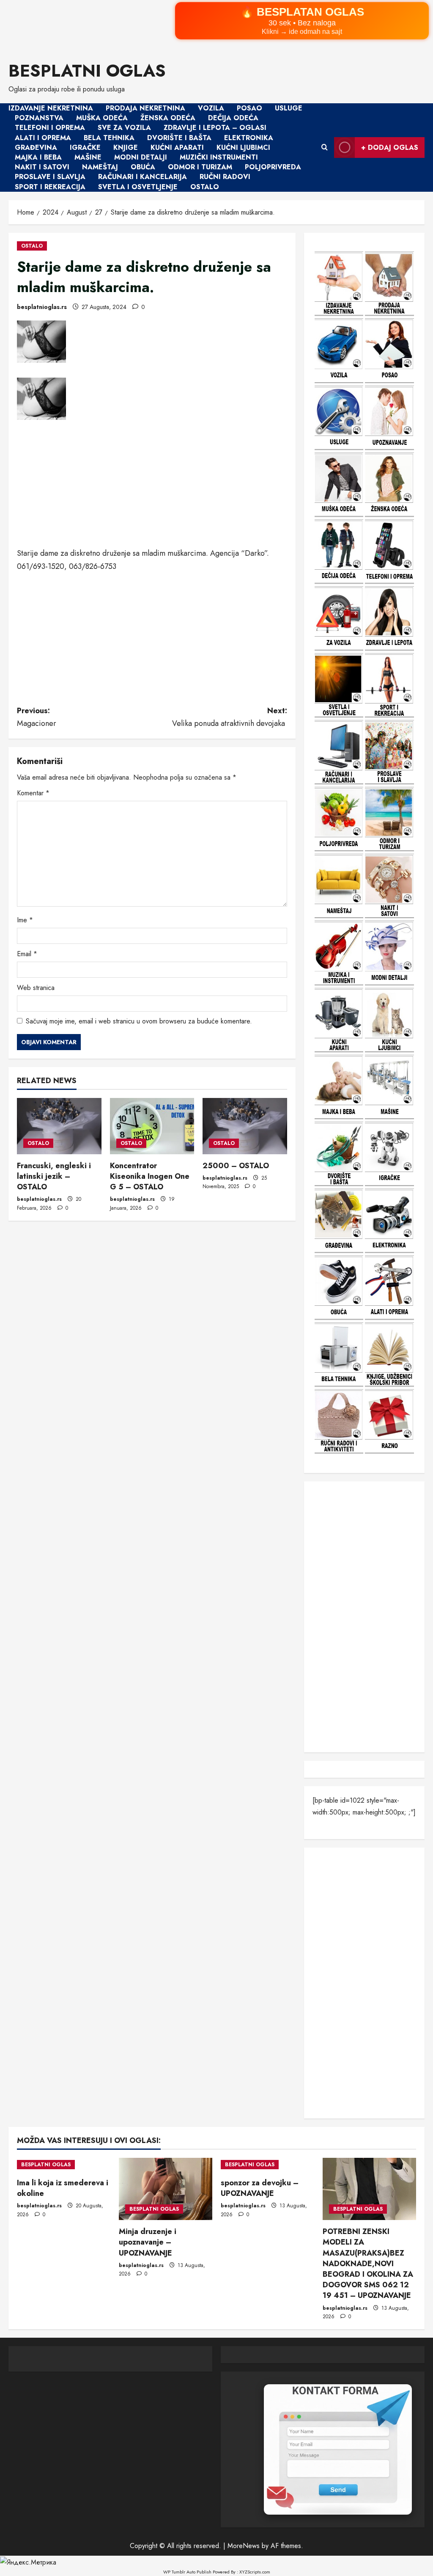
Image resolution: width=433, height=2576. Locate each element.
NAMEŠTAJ (100, 167)
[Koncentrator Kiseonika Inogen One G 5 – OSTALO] (152, 1126)
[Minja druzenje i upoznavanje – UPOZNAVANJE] (166, 2189)
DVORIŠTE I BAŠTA (179, 138)
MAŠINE (88, 157)
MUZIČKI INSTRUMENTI (219, 157)
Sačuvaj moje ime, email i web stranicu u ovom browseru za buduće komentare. (139, 1021)
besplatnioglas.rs (42, 307)
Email (27, 954)
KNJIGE (126, 148)
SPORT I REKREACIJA (50, 187)
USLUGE (289, 108)
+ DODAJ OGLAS (390, 148)
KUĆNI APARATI (177, 148)
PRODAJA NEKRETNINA (145, 108)
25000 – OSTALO (236, 1166)
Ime (25, 920)
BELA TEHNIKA (109, 138)
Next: (229, 717)
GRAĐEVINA (36, 148)
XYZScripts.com (255, 2572)
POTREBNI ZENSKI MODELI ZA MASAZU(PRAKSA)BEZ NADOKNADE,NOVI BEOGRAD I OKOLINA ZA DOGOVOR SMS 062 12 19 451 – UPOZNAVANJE (368, 2263)
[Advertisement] (152, 488)
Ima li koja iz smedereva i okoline (63, 2188)
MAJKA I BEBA (38, 157)
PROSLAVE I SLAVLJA (50, 177)
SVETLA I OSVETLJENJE (138, 187)
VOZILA (211, 108)
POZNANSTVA (39, 118)
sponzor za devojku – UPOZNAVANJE (260, 2188)
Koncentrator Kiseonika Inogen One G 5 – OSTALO (150, 1176)
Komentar (33, 793)
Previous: (37, 717)
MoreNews (244, 2546)
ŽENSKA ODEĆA (168, 118)
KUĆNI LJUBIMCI (243, 148)
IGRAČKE (85, 148)
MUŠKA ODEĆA (102, 118)
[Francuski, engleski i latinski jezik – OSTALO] (59, 1126)
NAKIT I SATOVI (42, 167)
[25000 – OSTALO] (245, 1126)
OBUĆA (143, 167)
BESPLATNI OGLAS (87, 71)
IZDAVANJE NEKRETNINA (51, 108)
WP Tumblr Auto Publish (187, 2572)
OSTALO (205, 187)
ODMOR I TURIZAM (200, 167)
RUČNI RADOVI (225, 177)
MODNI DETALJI (141, 157)
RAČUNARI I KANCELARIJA (143, 177)
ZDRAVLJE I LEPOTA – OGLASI (215, 128)
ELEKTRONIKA (249, 138)
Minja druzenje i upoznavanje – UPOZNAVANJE (148, 2242)
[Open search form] (325, 148)
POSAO (249, 108)
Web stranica (36, 988)
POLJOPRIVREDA (273, 167)
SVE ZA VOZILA (124, 128)
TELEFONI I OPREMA (50, 128)
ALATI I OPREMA (43, 138)
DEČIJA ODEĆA (233, 118)
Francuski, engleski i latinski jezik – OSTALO (54, 1176)
